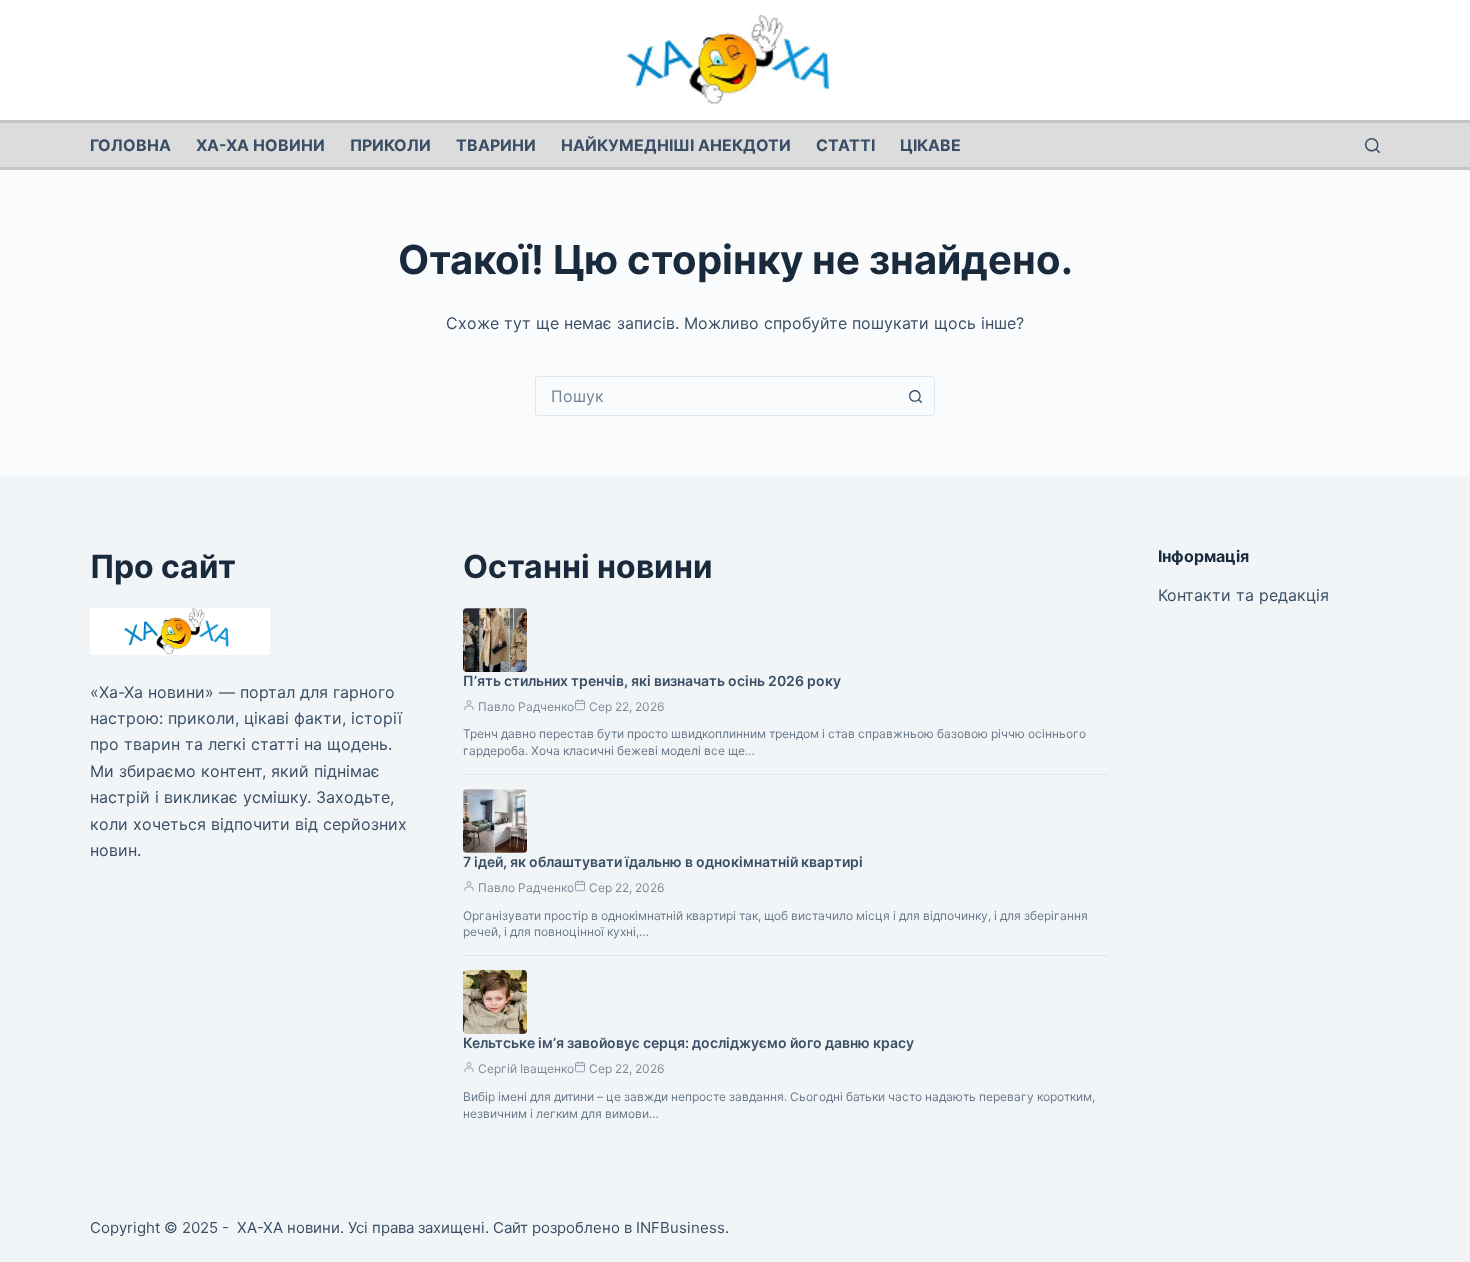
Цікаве (930, 145)
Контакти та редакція (1243, 595)
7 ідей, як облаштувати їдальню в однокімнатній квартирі (663, 861)
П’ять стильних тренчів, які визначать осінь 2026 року (652, 680)
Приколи (390, 145)
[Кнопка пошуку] (915, 396)
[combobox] (716, 396)
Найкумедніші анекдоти (676, 145)
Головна (130, 145)
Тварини (496, 145)
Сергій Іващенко (526, 1068)
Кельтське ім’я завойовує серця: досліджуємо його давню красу (688, 1042)
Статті (845, 145)
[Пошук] (1372, 145)
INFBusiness (680, 1227)
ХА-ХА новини (260, 145)
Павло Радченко (526, 706)
